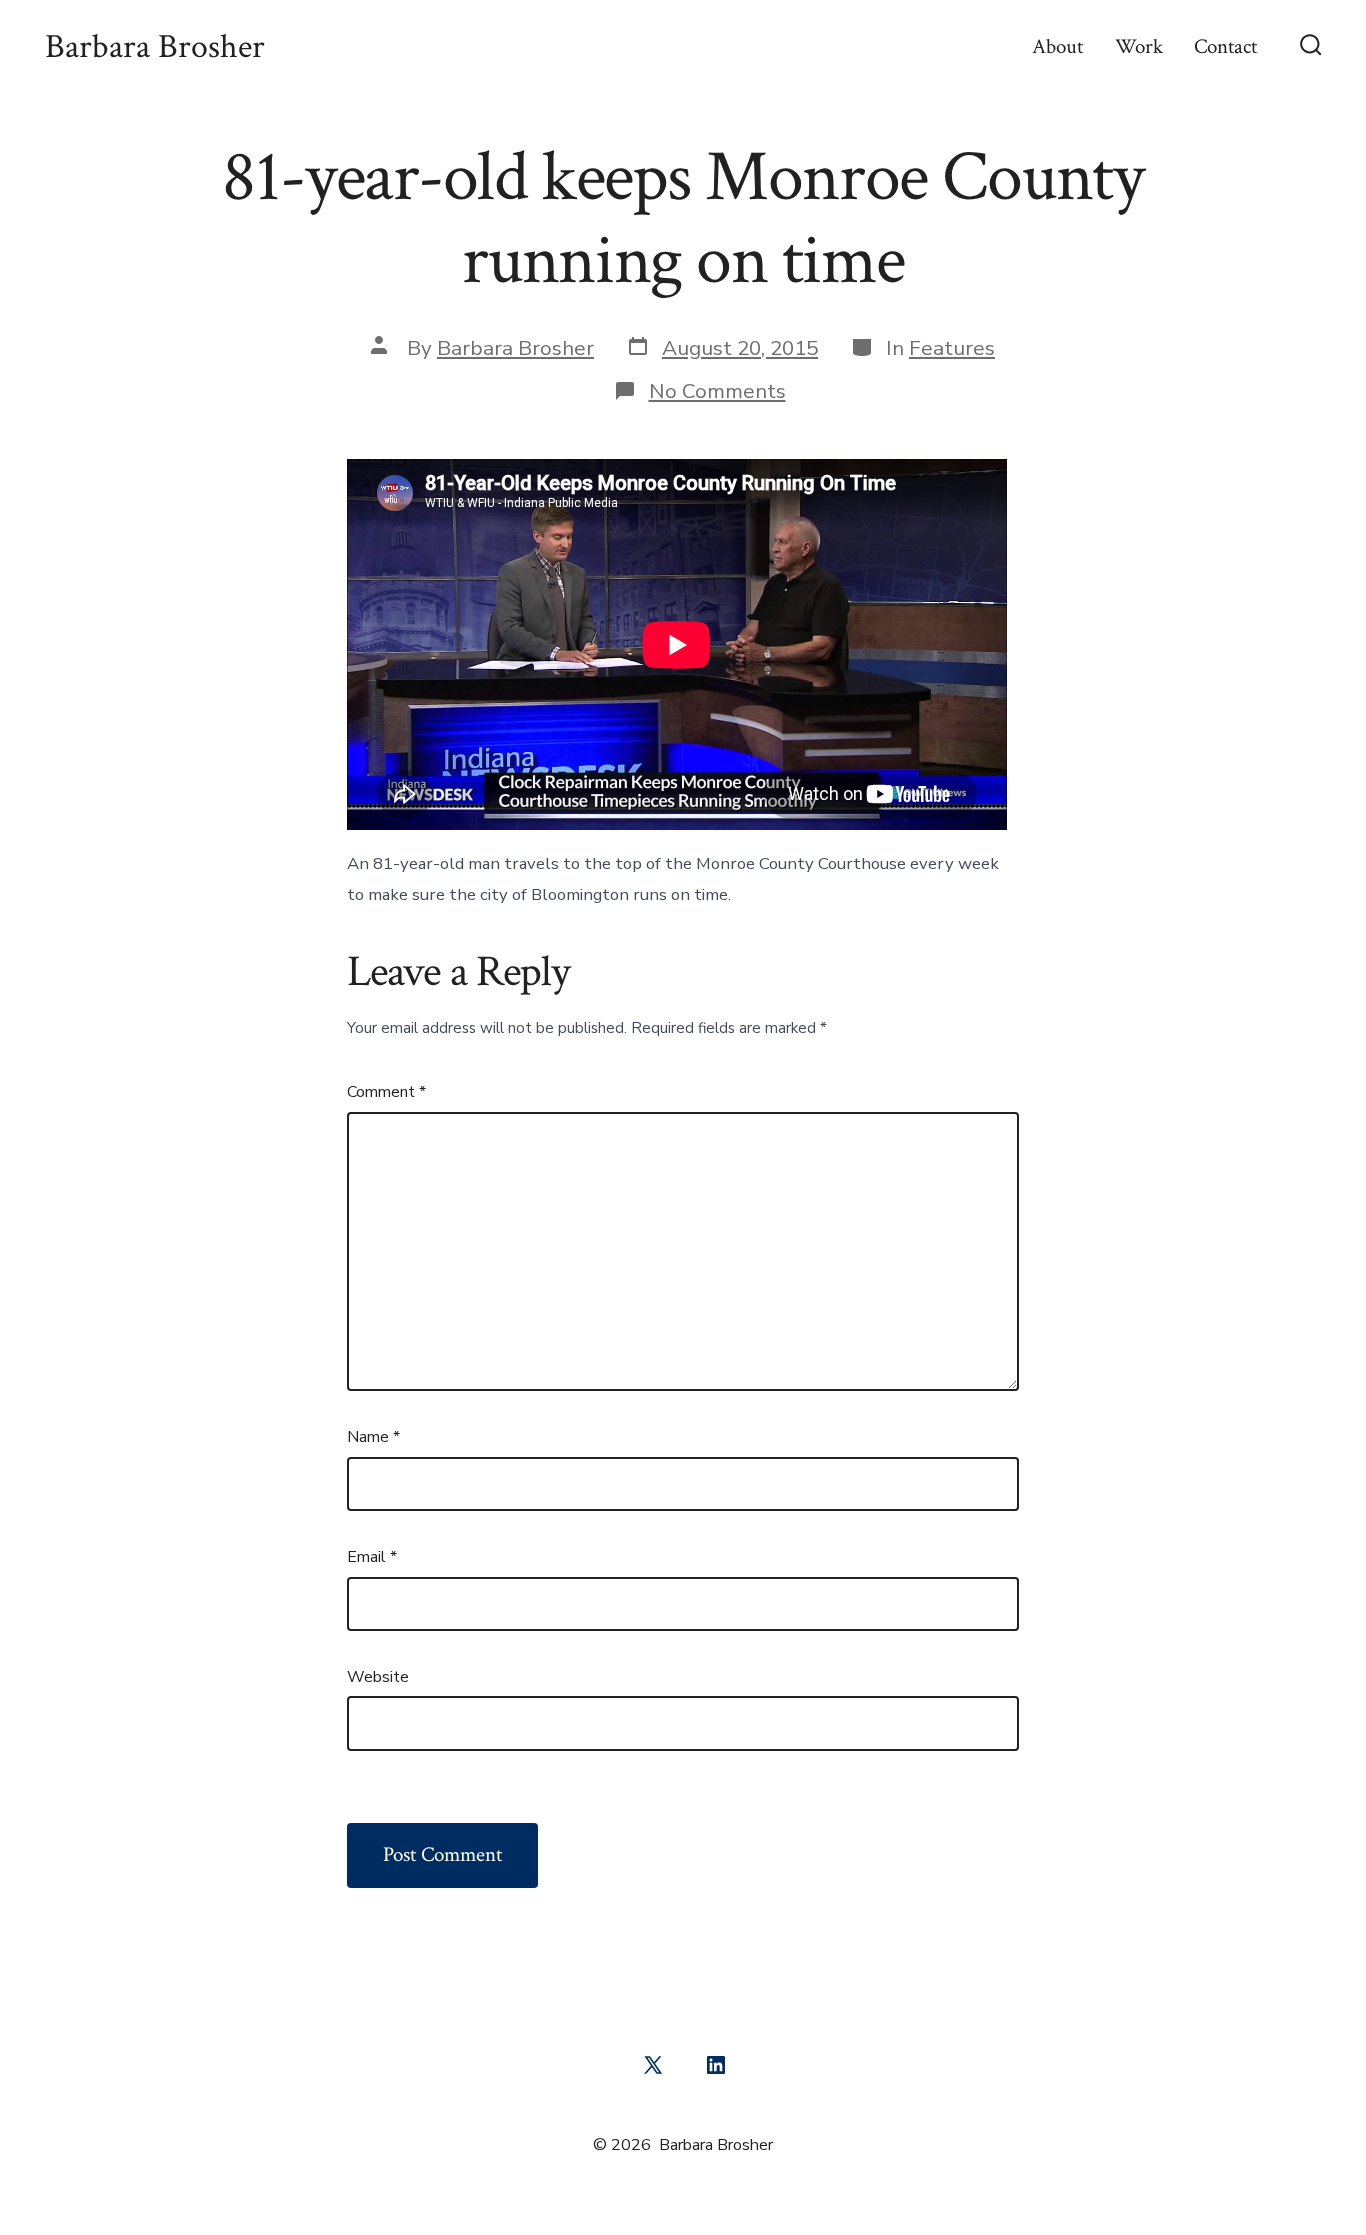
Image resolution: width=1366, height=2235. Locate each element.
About (1057, 46)
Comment (386, 1092)
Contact (1225, 46)
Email (372, 1557)
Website (378, 1677)
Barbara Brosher (515, 348)
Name (373, 1437)
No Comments (717, 391)
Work (1139, 46)
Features (952, 348)
